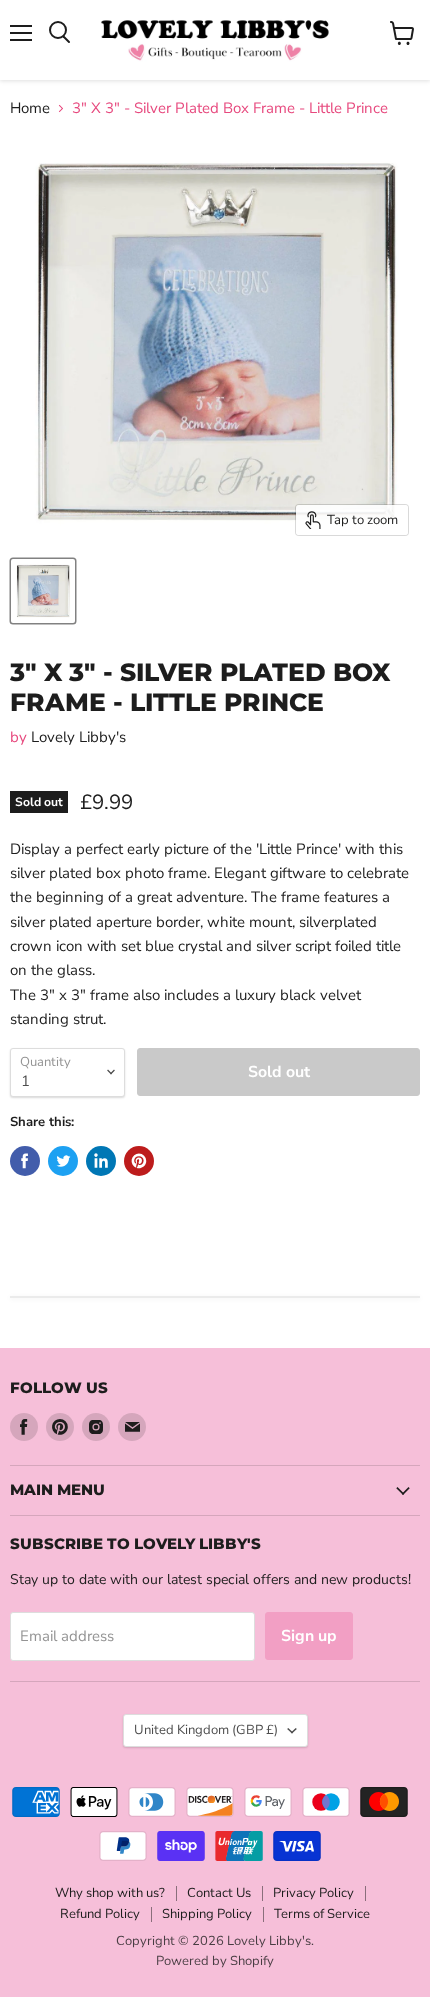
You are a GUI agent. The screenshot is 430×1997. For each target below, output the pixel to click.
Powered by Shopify (215, 1961)
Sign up (309, 1636)
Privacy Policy (313, 1893)
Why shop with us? (110, 1893)
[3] (43, 591)
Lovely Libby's (78, 737)
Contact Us (219, 1893)
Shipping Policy (207, 1914)
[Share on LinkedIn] (101, 1161)
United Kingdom (206, 1730)
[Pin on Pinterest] (139, 1161)
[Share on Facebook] (25, 1161)
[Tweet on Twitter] (63, 1161)
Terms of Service (322, 1914)
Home (30, 108)
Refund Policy (100, 1914)
